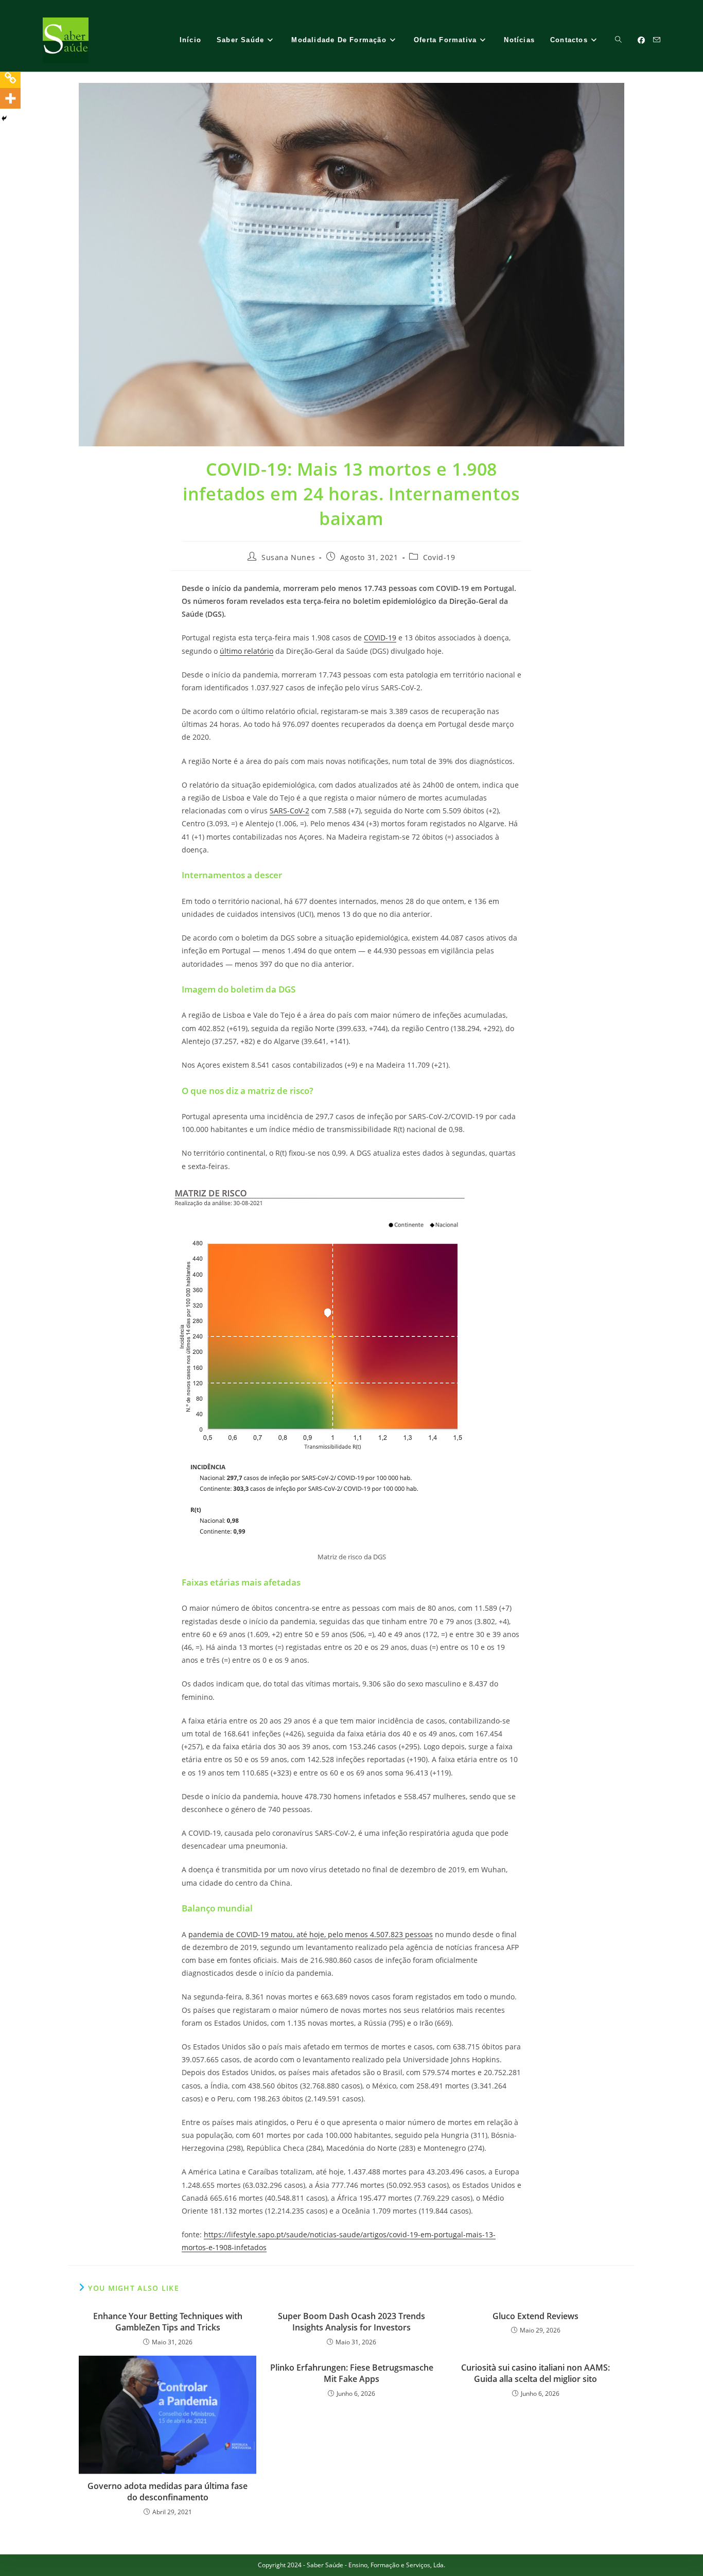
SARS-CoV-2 (289, 811)
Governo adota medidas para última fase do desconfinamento (168, 2492)
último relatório (247, 651)
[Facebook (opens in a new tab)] (641, 40)
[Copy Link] (10, 78)
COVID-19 (380, 638)
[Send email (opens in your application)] (657, 40)
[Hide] (4, 118)
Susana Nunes (288, 557)
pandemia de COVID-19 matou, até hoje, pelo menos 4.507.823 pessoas (311, 1934)
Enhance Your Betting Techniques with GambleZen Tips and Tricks (168, 2322)
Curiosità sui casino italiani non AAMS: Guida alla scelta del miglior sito (535, 2373)
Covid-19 (439, 557)
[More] (10, 98)
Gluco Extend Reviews (535, 2316)
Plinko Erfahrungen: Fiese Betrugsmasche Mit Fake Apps (352, 2373)
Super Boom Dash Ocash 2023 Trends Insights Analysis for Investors (351, 2322)
